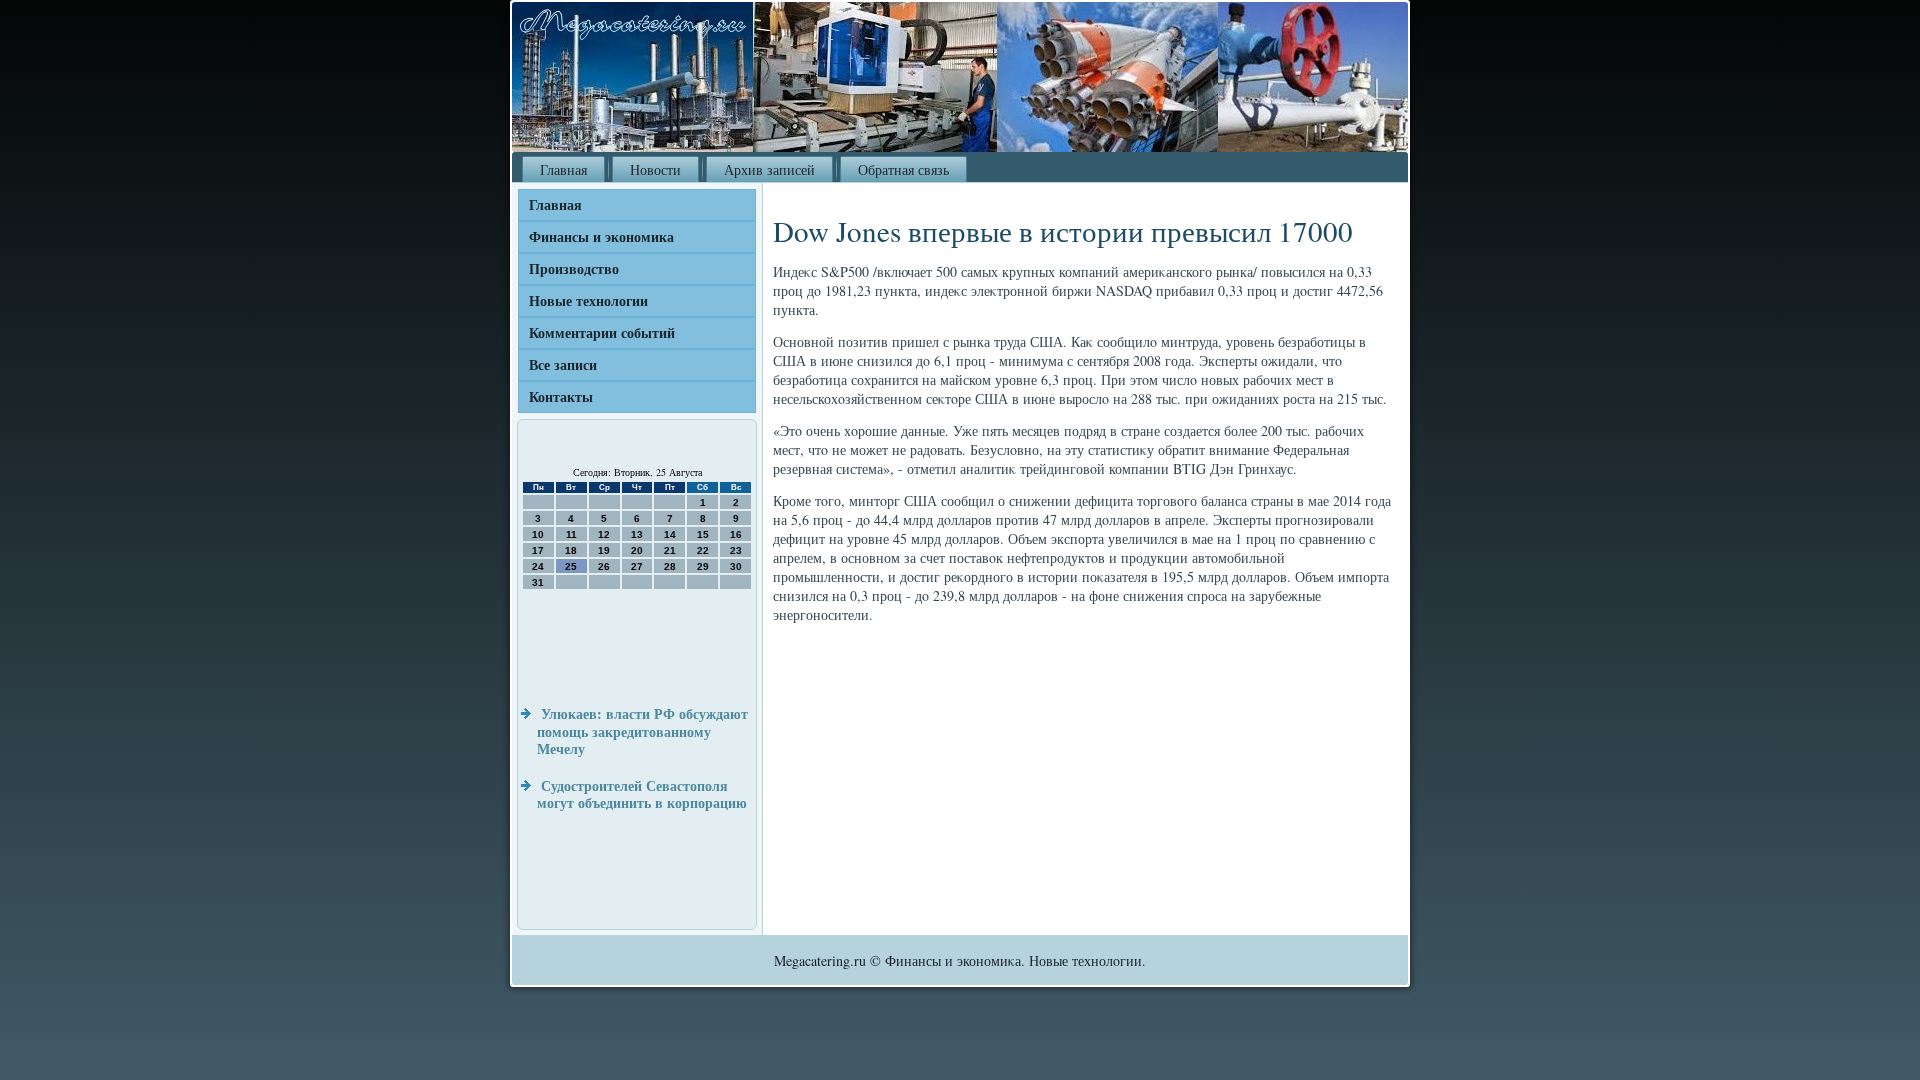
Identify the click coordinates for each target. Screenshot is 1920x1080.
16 (736, 534)
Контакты (561, 396)
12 (604, 534)
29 (703, 566)
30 (736, 566)
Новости (655, 169)
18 (571, 550)
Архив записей (769, 169)
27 (637, 566)
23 (736, 550)
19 (604, 550)
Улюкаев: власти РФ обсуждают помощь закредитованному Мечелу (642, 731)
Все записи (563, 364)
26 (604, 566)
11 (571, 534)
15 (703, 534)
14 (670, 534)
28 (670, 566)
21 (670, 550)
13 (637, 534)
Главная (563, 169)
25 (571, 566)
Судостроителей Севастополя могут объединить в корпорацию (642, 794)
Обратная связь (903, 169)
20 (637, 550)
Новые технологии (588, 300)
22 (703, 550)
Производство (574, 268)
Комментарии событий (602, 332)
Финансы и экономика (601, 236)
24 (538, 566)
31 (538, 582)
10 (538, 534)
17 (538, 550)
